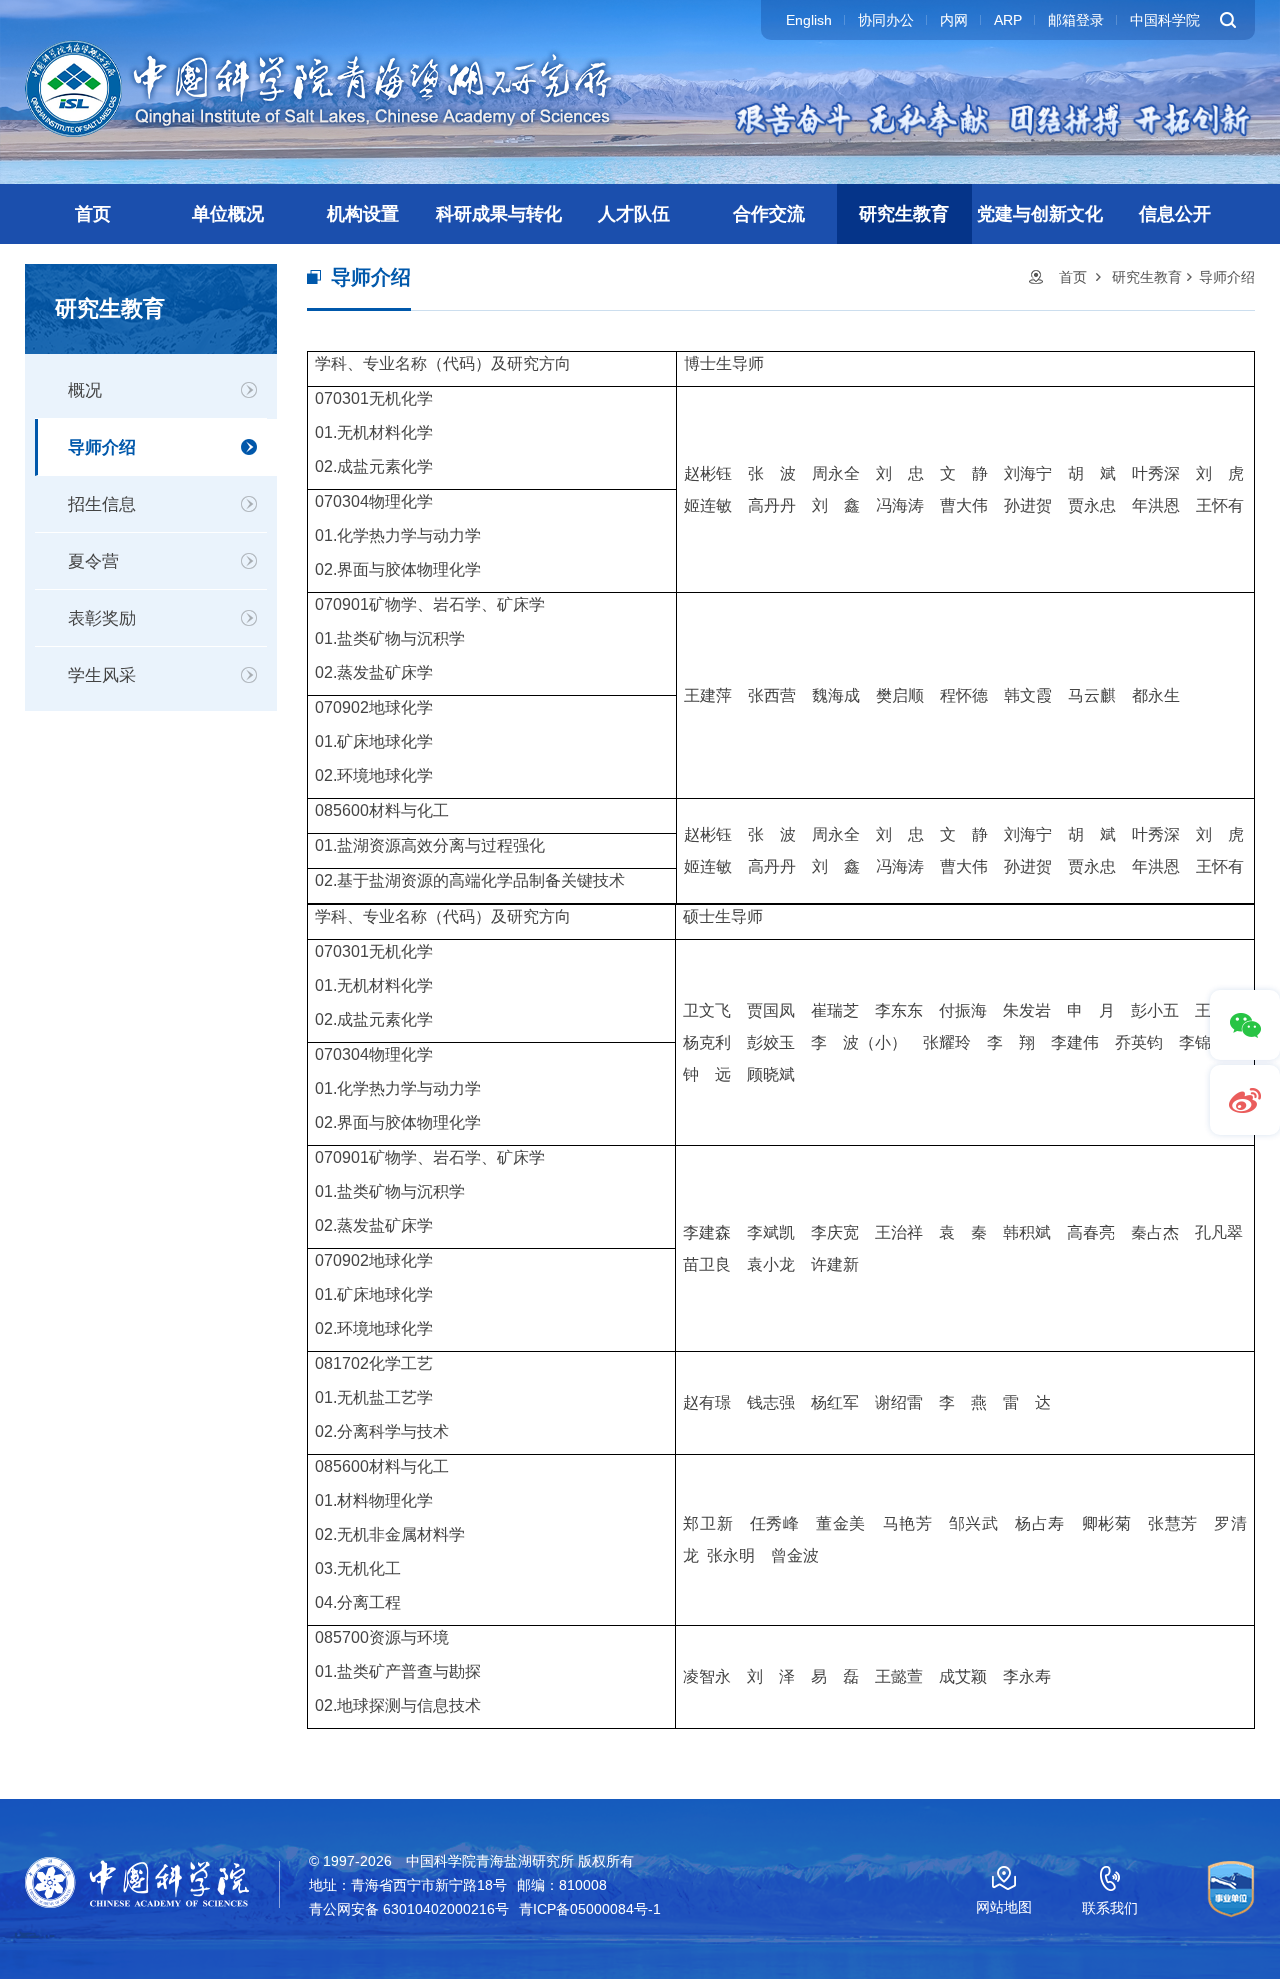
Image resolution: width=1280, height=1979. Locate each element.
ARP (1008, 20)
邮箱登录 (1076, 20)
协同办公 (886, 20)
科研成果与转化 (499, 214)
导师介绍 (102, 447)
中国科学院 (1165, 20)
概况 (85, 390)
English (809, 20)
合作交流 (769, 214)
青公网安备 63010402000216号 (409, 1909)
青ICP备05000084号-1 (590, 1909)
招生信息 (102, 504)
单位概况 (228, 214)
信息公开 (1175, 214)
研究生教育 (904, 214)
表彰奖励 (102, 618)
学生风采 (102, 675)
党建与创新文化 (1040, 214)
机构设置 (363, 214)
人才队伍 (634, 214)
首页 (93, 214)
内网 (954, 20)
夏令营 (93, 561)
